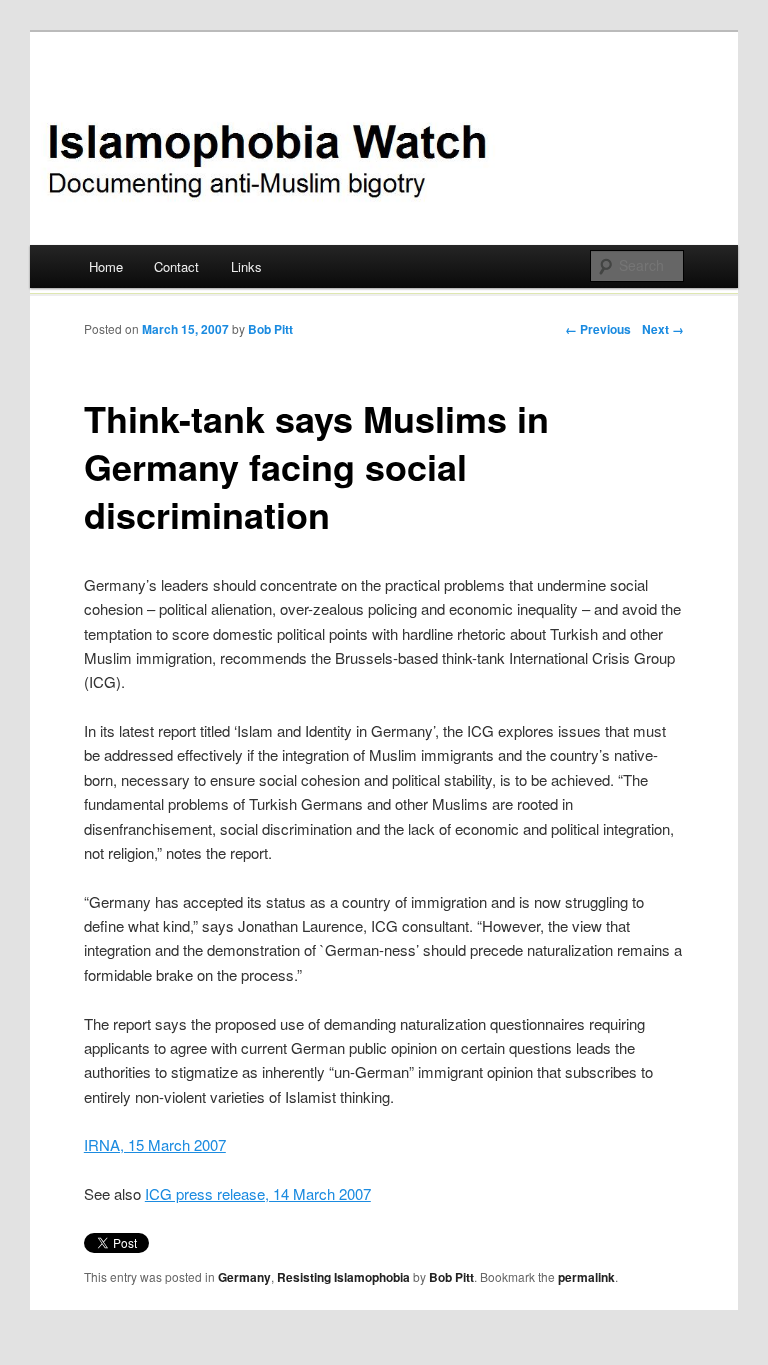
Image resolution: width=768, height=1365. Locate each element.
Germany (244, 1277)
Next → (663, 329)
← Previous (598, 329)
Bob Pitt (270, 329)
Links (246, 266)
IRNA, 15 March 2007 (155, 1144)
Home (106, 266)
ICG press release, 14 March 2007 (258, 1193)
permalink (586, 1277)
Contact (176, 266)
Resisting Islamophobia (343, 1277)
